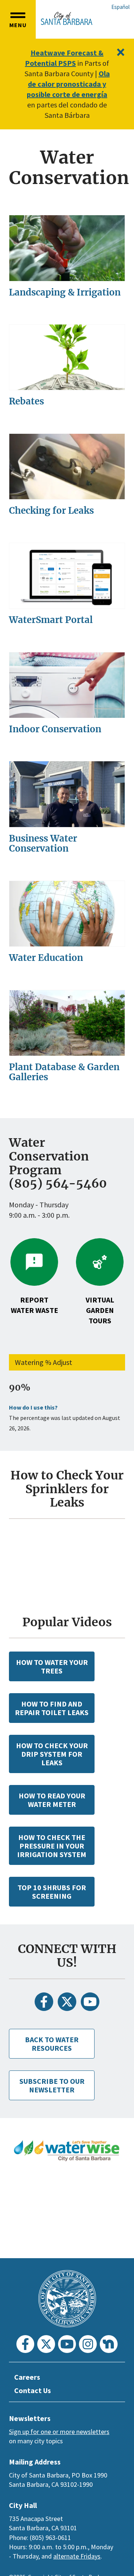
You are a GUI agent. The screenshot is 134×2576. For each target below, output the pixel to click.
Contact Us (33, 2390)
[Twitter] (67, 2002)
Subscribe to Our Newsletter (52, 2085)
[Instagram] (88, 2344)
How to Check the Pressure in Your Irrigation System (52, 1846)
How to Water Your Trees (52, 1666)
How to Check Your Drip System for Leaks (52, 1754)
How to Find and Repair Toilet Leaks (52, 1708)
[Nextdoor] (109, 2344)
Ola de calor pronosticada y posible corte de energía (68, 84)
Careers (27, 2377)
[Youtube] (90, 2002)
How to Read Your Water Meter (52, 1800)
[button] (18, 19)
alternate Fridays (77, 2556)
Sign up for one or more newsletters (59, 2432)
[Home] (67, 18)
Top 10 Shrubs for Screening (52, 1892)
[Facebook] (44, 2002)
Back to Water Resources (52, 2044)
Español (120, 7)
